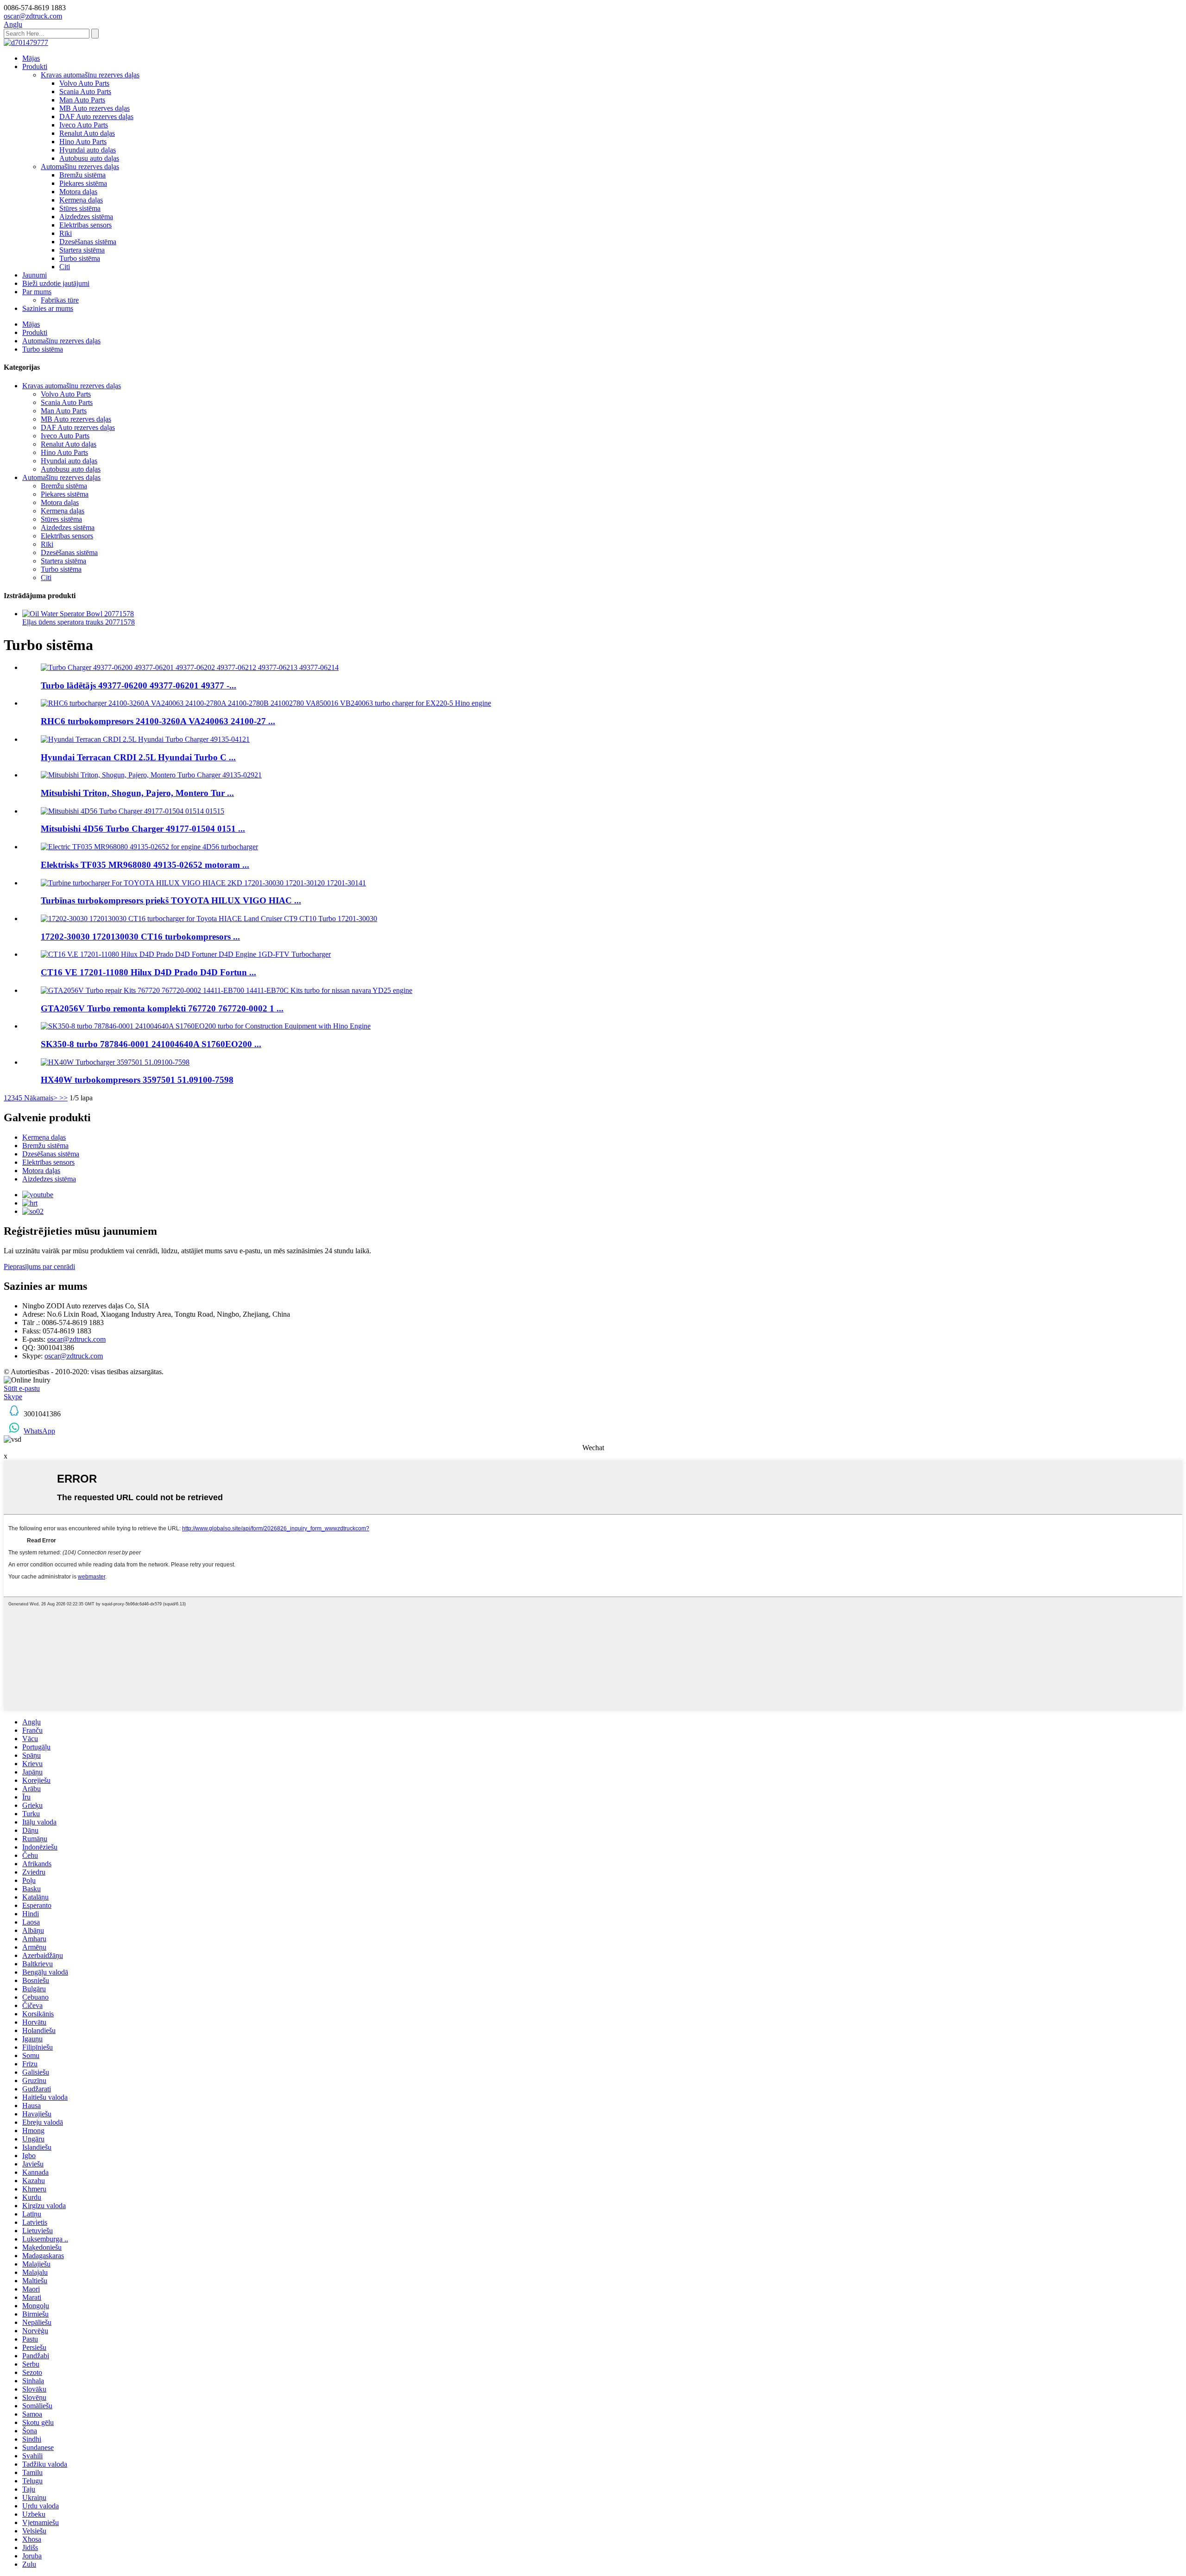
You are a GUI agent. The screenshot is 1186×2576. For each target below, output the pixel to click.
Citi (65, 267)
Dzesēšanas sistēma (88, 242)
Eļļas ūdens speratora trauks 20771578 (79, 622)
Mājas (31, 58)
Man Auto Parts (82, 100)
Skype (13, 1397)
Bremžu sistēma (82, 175)
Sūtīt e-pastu (22, 1388)
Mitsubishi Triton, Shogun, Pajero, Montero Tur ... (137, 793)
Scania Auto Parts (85, 92)
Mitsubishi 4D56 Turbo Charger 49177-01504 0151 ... (143, 829)
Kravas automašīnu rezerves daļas (90, 75)
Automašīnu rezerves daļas (80, 167)
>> (63, 1098)
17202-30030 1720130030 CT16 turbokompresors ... (140, 937)
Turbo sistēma (80, 258)
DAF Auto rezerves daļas (96, 117)
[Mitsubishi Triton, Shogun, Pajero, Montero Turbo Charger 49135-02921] (151, 775)
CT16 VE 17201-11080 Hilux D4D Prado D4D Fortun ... (148, 972)
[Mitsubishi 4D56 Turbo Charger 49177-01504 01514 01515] (132, 811)
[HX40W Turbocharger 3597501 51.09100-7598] (115, 1062)
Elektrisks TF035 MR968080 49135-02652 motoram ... (145, 865)
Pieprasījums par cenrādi (39, 1266)
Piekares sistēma (83, 183)
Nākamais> (41, 1098)
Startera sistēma (82, 250)
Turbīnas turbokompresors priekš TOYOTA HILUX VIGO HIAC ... (171, 900)
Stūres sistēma (80, 208)
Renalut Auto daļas (87, 133)
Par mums (37, 292)
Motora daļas (78, 192)
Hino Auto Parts (83, 142)
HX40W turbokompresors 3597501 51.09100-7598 (137, 1080)
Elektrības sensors (85, 225)
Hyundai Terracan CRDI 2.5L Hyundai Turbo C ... (138, 757)
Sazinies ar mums (48, 308)
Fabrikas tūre (60, 300)
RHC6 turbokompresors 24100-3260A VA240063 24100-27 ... (158, 721)
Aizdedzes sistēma (86, 217)
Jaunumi (35, 275)
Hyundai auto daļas (88, 150)
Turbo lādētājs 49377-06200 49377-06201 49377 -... (139, 685)
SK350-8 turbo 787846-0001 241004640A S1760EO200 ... (151, 1044)
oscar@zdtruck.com (76, 1339)
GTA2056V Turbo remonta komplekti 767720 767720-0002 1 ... (162, 1008)
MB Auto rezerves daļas (95, 108)
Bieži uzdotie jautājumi (56, 283)
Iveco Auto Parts (84, 125)
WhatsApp (39, 1431)
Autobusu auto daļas (89, 158)
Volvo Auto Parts (84, 83)
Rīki (66, 233)
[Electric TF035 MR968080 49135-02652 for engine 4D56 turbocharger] (149, 847)
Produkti (35, 66)
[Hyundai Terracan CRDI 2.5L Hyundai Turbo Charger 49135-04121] (145, 739)
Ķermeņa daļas (81, 200)
